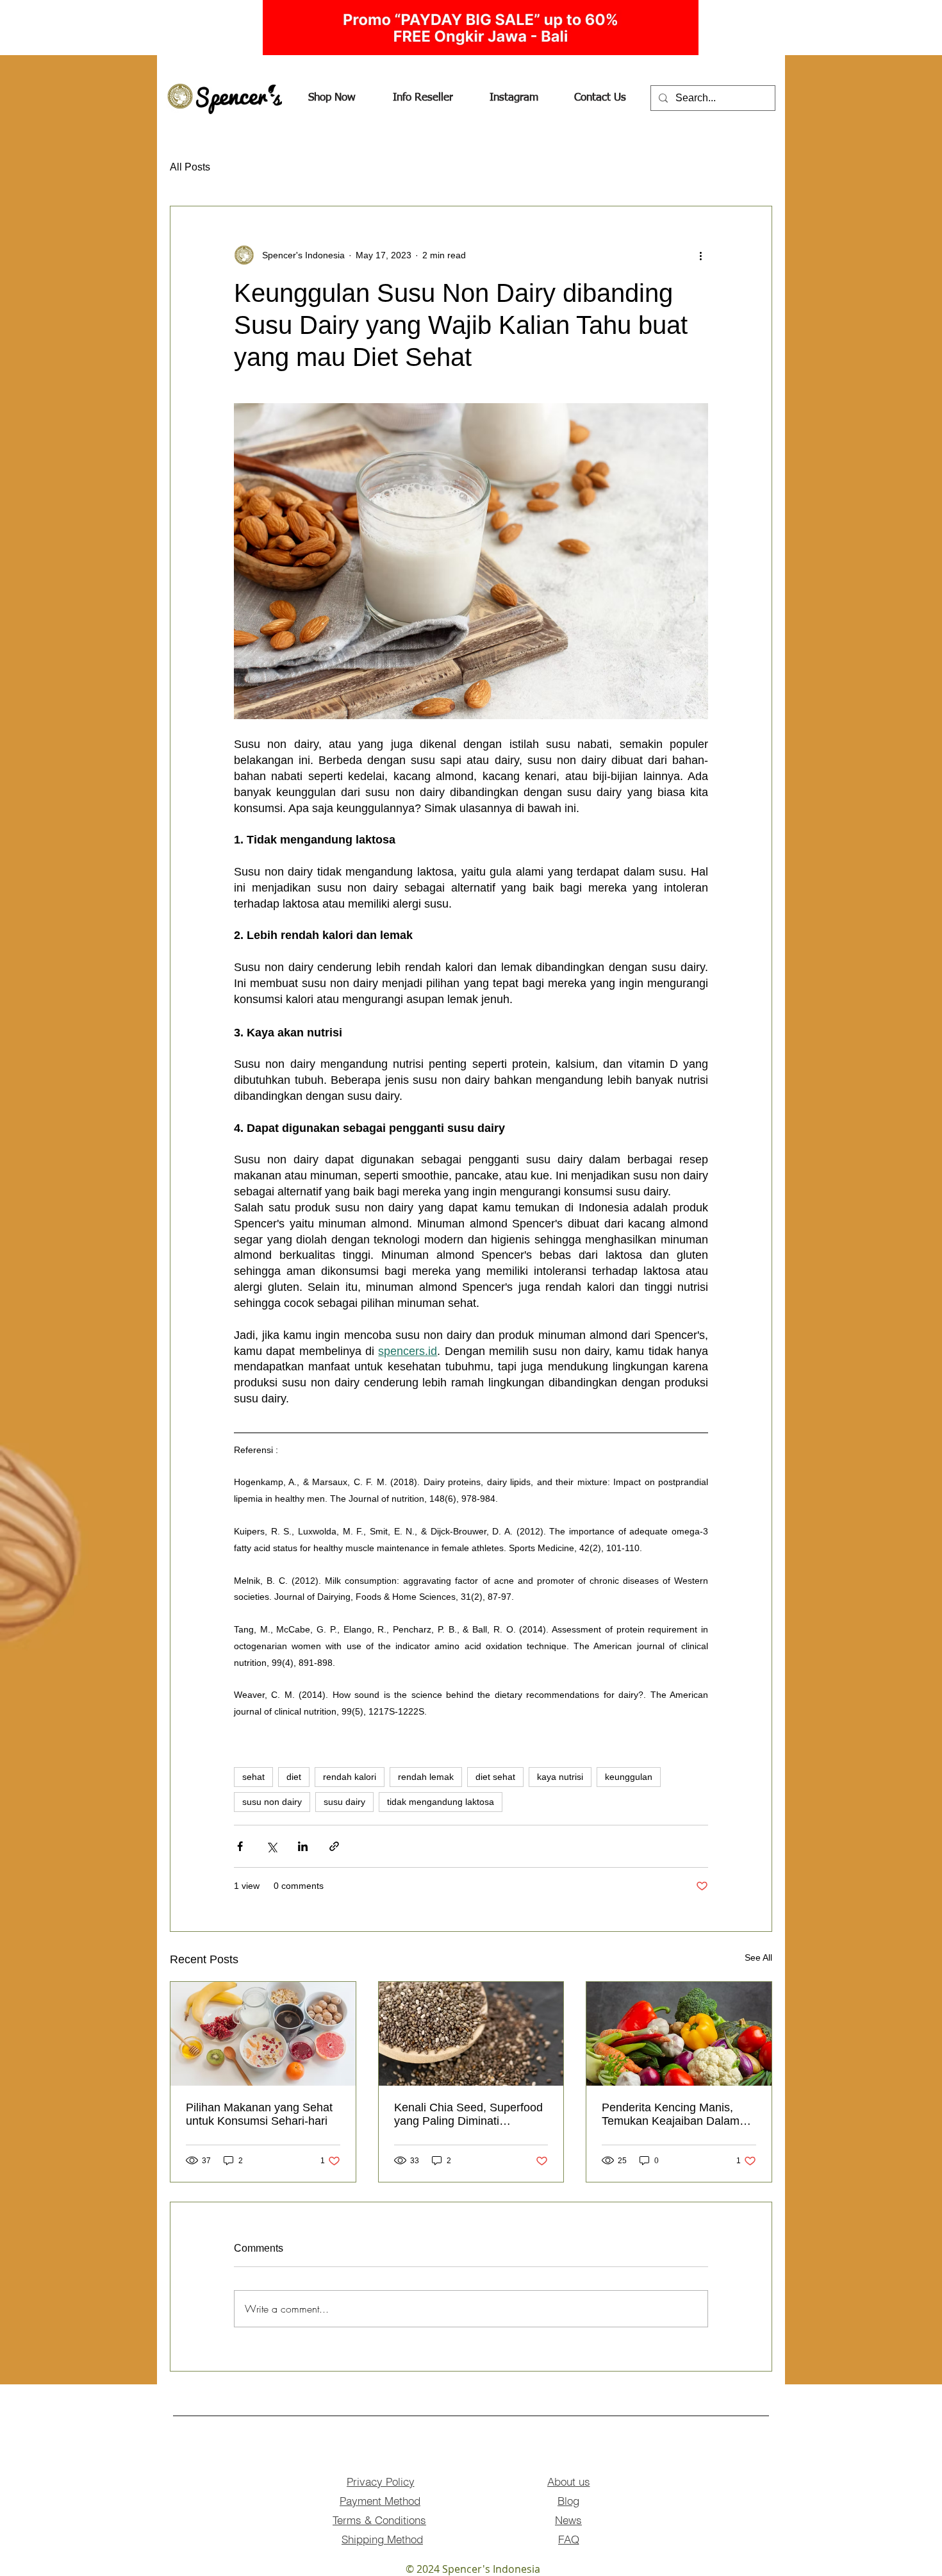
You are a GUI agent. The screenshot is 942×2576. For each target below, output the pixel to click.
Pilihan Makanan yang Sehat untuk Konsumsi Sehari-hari (259, 2114)
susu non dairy (272, 1802)
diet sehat (495, 1777)
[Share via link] (334, 1846)
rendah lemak (426, 1777)
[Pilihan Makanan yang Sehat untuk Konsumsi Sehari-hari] (263, 2034)
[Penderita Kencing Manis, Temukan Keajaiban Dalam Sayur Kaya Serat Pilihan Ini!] (679, 2034)
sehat (253, 1777)
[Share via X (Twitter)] (271, 1846)
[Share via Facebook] (240, 1846)
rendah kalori (350, 1777)
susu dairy (344, 1802)
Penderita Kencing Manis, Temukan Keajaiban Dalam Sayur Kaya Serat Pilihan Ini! (675, 2115)
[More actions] (700, 255)
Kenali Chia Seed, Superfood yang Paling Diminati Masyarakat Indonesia (468, 2115)
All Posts (190, 167)
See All (758, 1957)
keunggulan (629, 1777)
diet (294, 1777)
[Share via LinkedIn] (303, 1846)
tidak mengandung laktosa (441, 1802)
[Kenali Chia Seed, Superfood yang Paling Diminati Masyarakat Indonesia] (471, 2034)
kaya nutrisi (560, 1777)
